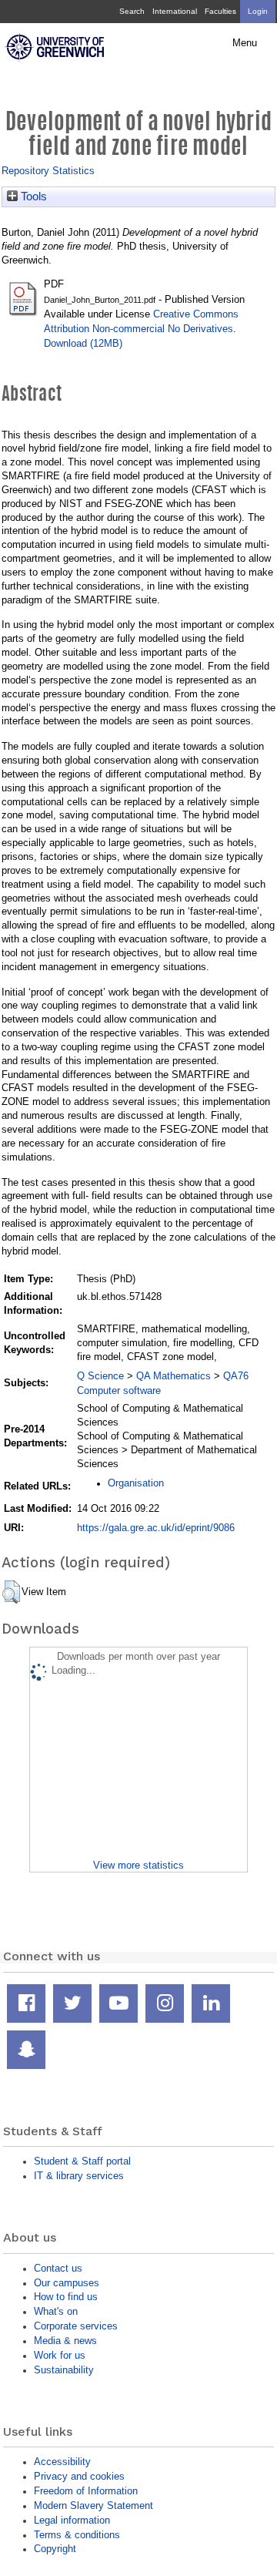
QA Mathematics (174, 1376)
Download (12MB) (83, 343)
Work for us (60, 2355)
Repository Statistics (48, 171)
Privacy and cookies (79, 2476)
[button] (11, 1592)
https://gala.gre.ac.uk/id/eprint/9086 (156, 1528)
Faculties (220, 11)
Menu (245, 43)
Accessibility (62, 2462)
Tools (32, 196)
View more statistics (138, 1865)
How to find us (66, 2297)
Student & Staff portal (82, 2161)
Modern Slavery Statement (93, 2505)
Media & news (65, 2341)
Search (132, 11)
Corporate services (76, 2326)
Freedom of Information (86, 2491)
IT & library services (79, 2176)
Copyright (55, 2549)
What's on (56, 2311)
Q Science (100, 1376)
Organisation (136, 1483)
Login (258, 11)
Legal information (72, 2520)
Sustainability (64, 2370)
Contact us (58, 2268)
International (175, 11)
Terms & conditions (77, 2535)
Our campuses (67, 2283)
